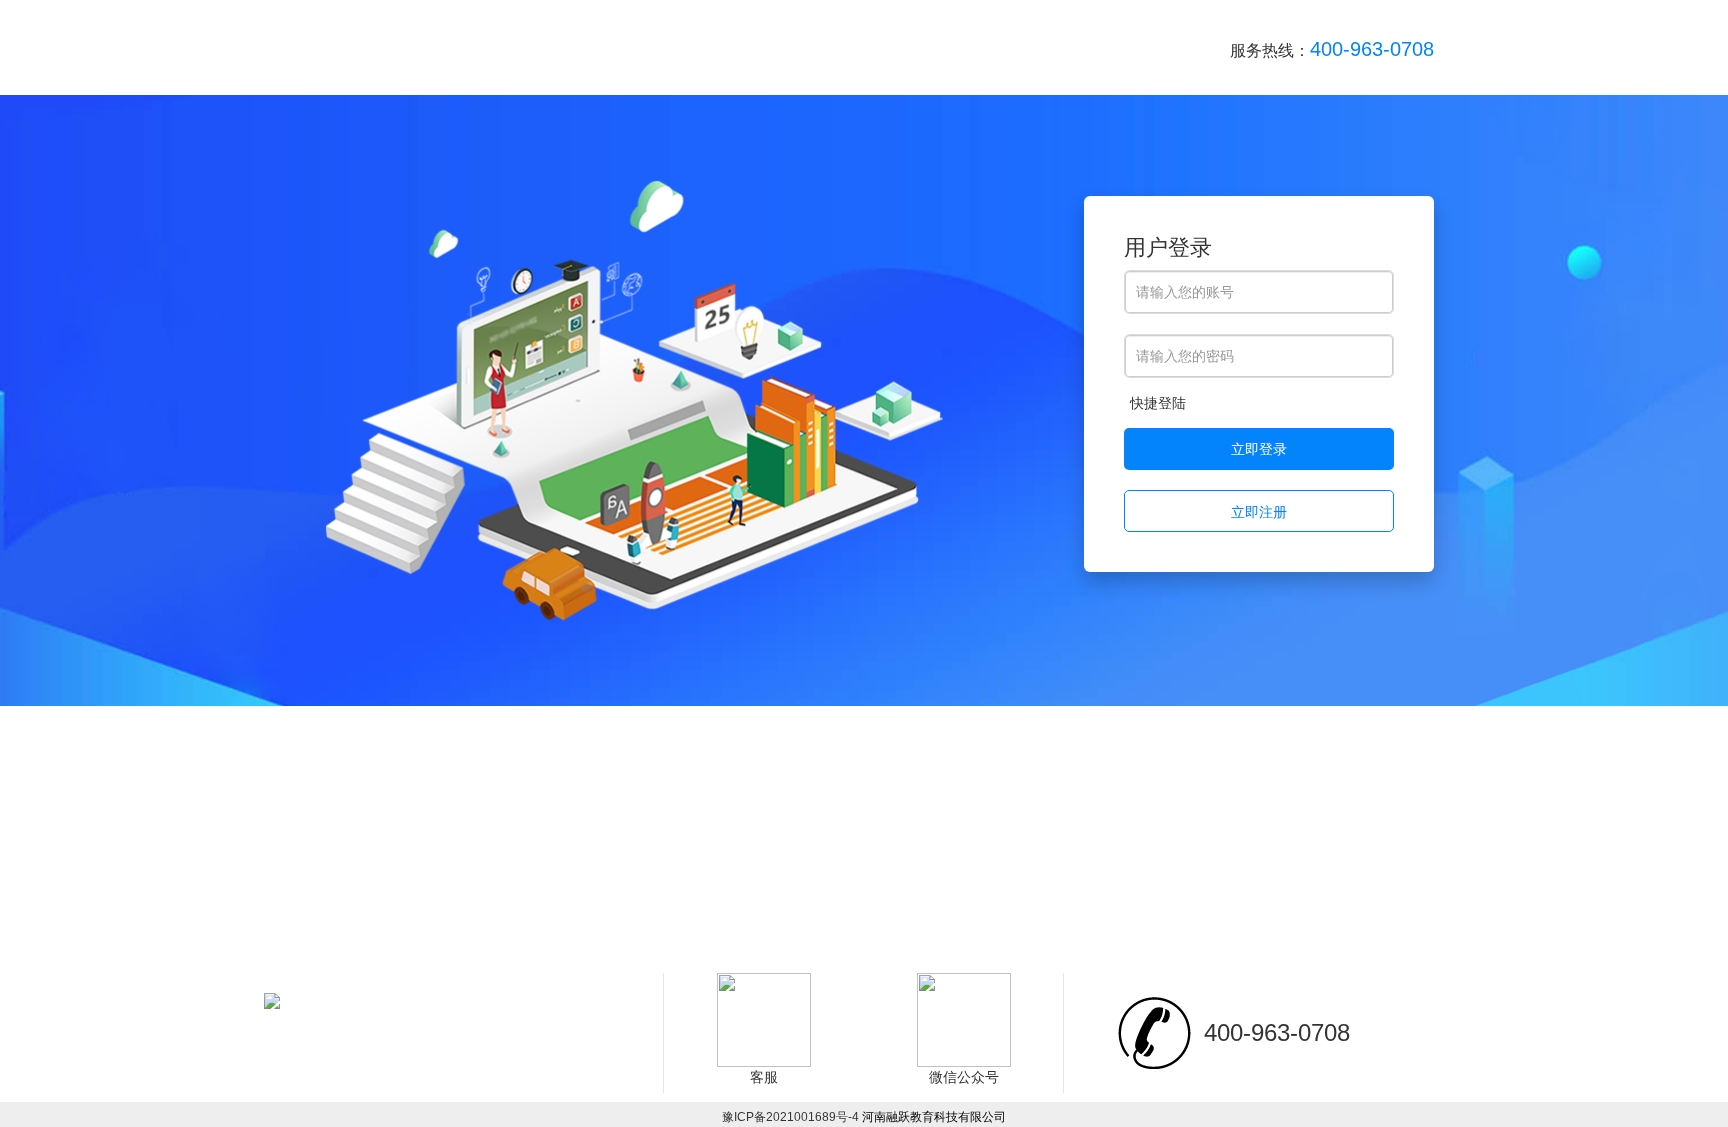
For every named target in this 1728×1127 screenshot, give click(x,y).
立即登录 (1259, 449)
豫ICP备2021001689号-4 (792, 1117)
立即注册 (1259, 512)
